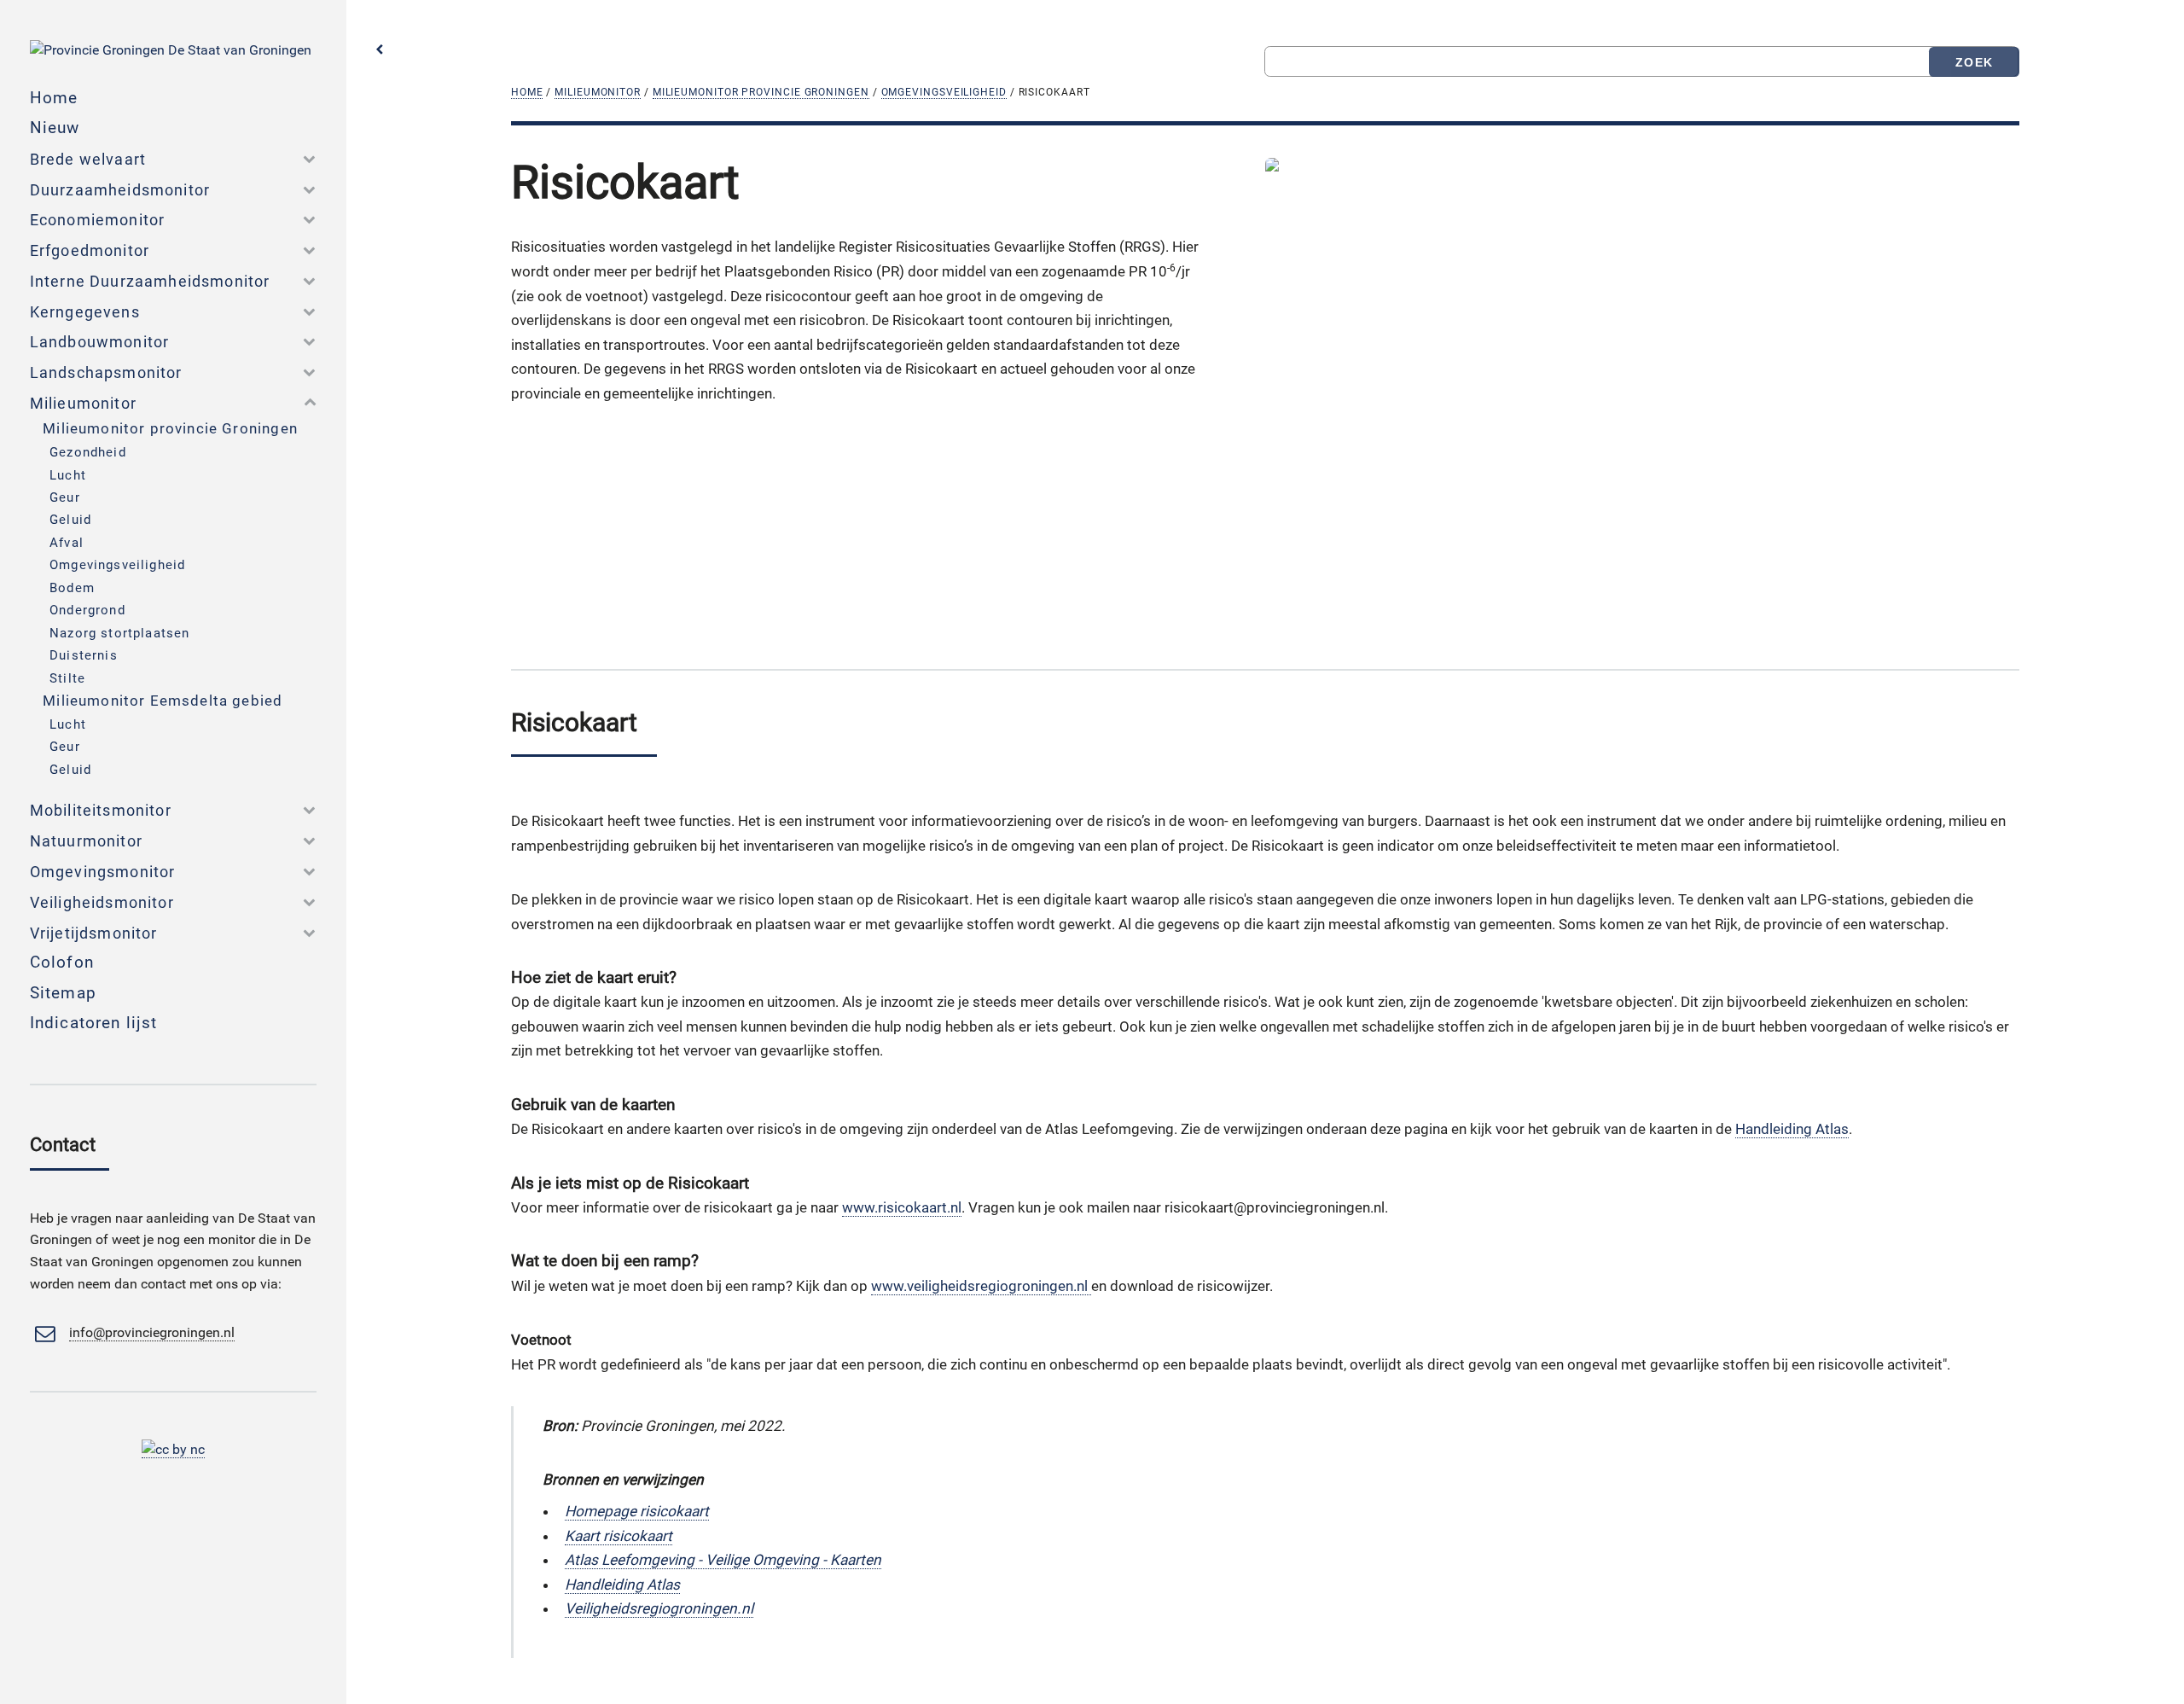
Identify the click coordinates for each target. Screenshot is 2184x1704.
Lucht (68, 475)
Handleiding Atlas (1792, 1129)
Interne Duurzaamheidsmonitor (150, 281)
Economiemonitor (98, 220)
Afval (67, 543)
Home (527, 92)
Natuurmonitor (86, 841)
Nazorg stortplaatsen (119, 633)
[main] (859, 406)
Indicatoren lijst (94, 1023)
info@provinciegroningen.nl (152, 1333)
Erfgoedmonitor (90, 250)
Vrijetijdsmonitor (94, 933)
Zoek (1974, 62)
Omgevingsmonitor (103, 872)
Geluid (70, 520)
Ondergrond (87, 610)
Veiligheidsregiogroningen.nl (659, 1608)
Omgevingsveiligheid (944, 92)
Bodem (72, 588)
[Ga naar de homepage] (171, 50)
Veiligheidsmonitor (102, 902)
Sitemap (63, 993)
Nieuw (55, 128)
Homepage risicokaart (637, 1511)
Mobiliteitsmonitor (101, 810)
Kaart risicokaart (619, 1536)
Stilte (67, 678)
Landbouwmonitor (100, 342)
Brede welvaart (88, 159)
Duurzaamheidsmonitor (120, 190)
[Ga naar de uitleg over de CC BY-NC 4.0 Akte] (173, 1450)
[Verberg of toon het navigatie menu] (380, 50)
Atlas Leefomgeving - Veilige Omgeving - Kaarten (723, 1560)
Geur (65, 497)
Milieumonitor (598, 92)
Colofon (62, 962)
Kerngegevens (85, 312)
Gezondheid (88, 452)
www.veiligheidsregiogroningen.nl (981, 1286)
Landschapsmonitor (106, 372)
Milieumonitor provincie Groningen (761, 92)
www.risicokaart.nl (902, 1207)
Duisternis (84, 655)
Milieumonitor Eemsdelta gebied (163, 701)
